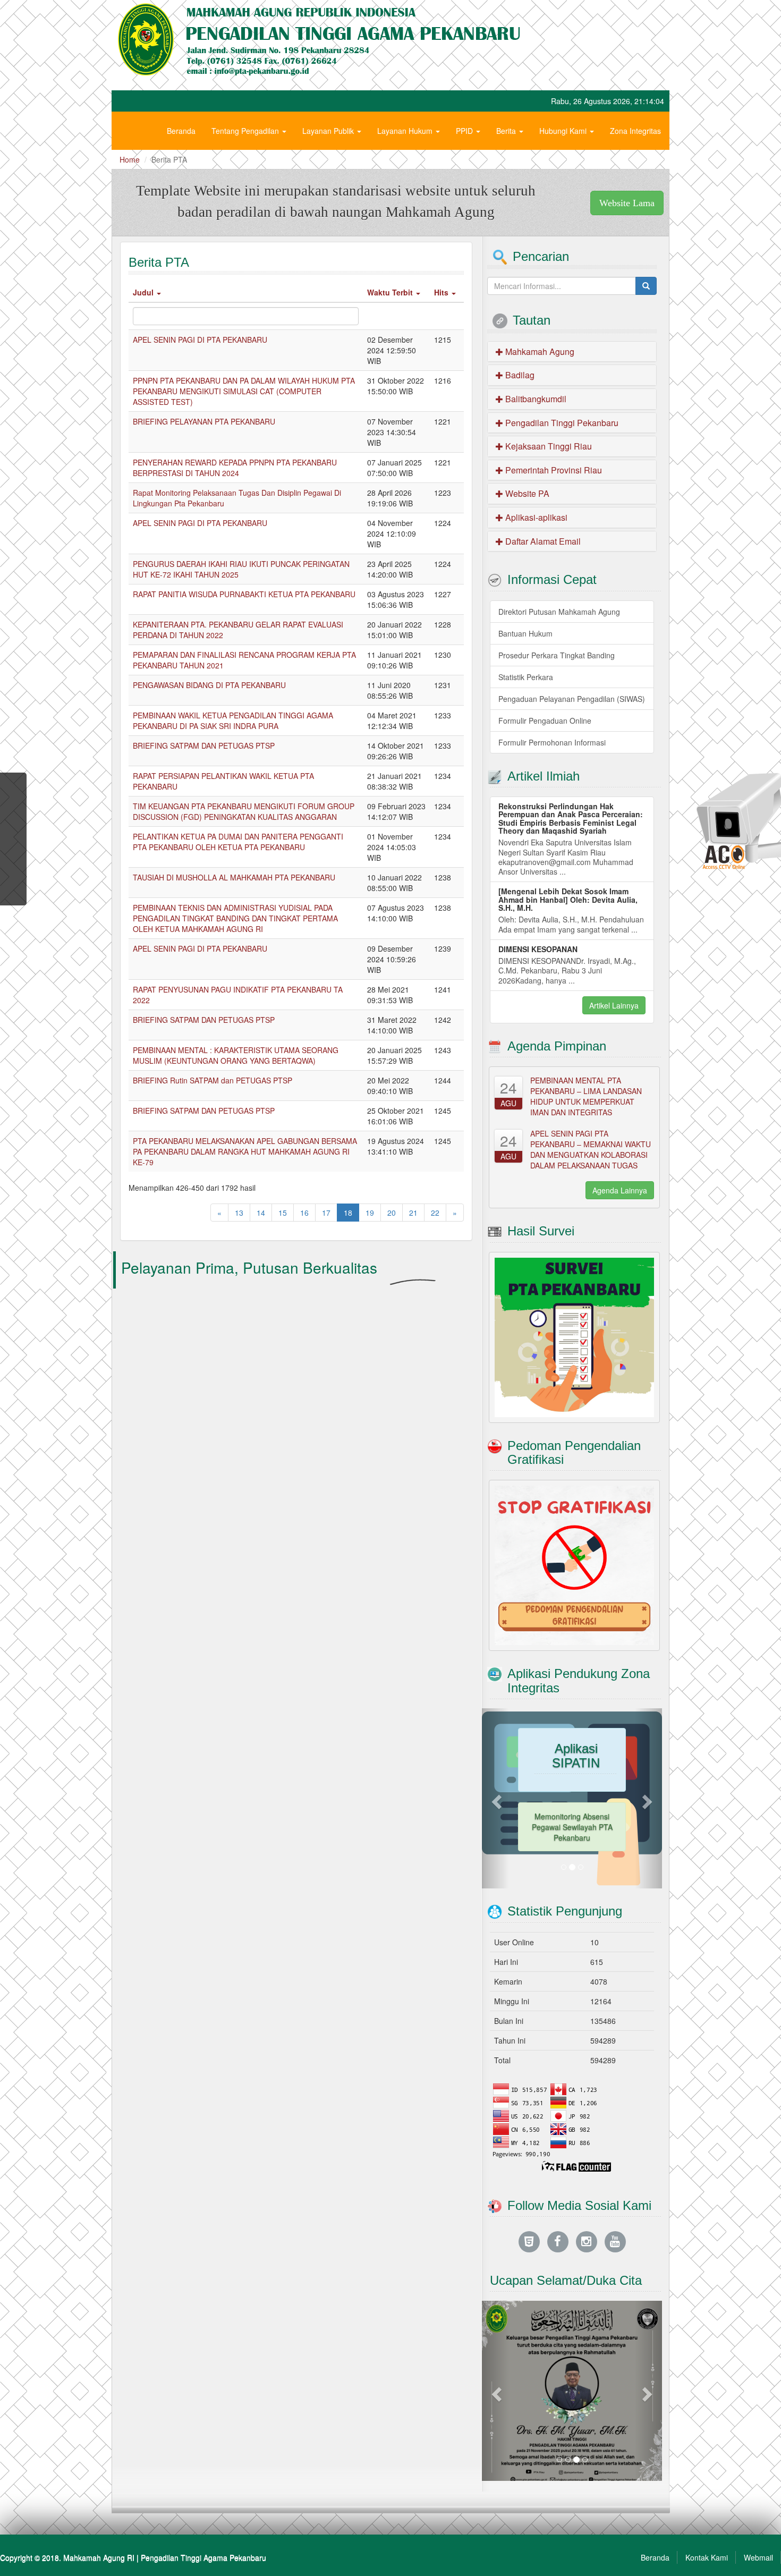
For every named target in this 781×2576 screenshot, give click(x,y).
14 (261, 1213)
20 (392, 1213)
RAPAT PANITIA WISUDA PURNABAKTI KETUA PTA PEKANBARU (244, 594)
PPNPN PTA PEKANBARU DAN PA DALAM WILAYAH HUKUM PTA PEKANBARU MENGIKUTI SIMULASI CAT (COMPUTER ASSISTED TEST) (244, 391)
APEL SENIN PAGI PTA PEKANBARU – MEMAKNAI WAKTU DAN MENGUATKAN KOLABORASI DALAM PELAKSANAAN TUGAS (591, 1149)
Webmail (758, 2557)
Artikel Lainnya (614, 1005)
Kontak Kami (707, 2557)
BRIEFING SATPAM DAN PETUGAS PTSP (204, 745)
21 (413, 1213)
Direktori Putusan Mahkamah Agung (559, 612)
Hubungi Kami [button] (564, 131)
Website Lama (627, 203)
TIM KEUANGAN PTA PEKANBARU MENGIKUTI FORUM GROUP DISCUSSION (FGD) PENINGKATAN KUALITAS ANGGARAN (244, 811)
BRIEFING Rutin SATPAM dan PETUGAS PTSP (213, 1080)
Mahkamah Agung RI (99, 2557)
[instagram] (587, 2241)
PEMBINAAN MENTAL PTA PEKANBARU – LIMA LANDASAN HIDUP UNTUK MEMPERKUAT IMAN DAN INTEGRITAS (586, 1096)
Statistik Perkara (526, 677)
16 (304, 1213)
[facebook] (558, 2241)
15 (283, 1213)
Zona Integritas (635, 131)
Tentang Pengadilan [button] (246, 131)
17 (326, 1213)
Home (130, 159)
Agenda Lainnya (620, 1190)
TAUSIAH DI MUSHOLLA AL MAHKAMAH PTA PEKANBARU (234, 877)
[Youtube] (615, 2241)
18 (348, 1213)
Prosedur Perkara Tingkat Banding (557, 655)
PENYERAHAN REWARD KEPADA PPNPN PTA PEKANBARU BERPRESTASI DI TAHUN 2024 (235, 468)
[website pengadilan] (529, 2241)
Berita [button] (507, 131)
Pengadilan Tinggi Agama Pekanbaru (203, 2557)
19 (370, 1213)
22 (435, 1213)
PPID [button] (465, 131)
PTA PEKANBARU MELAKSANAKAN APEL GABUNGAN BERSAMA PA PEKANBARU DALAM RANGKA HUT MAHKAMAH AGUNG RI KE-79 (245, 1151)
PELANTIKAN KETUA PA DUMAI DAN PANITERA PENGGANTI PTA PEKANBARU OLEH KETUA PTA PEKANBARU (238, 842)
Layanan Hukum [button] (406, 131)
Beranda (181, 131)
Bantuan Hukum (525, 633)
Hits (442, 292)
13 (239, 1213)
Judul (144, 292)
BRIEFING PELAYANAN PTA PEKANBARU (204, 421)
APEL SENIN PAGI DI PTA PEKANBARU (200, 340)
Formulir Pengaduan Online (545, 721)
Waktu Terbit (391, 292)
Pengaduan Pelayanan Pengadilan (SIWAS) (572, 699)
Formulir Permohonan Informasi (552, 742)
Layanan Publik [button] (329, 131)
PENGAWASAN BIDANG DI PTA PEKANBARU (209, 685)
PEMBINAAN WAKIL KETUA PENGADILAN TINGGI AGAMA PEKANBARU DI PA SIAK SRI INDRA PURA (233, 721)
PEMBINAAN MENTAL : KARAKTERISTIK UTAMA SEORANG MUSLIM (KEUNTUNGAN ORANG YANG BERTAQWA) (236, 1055)
